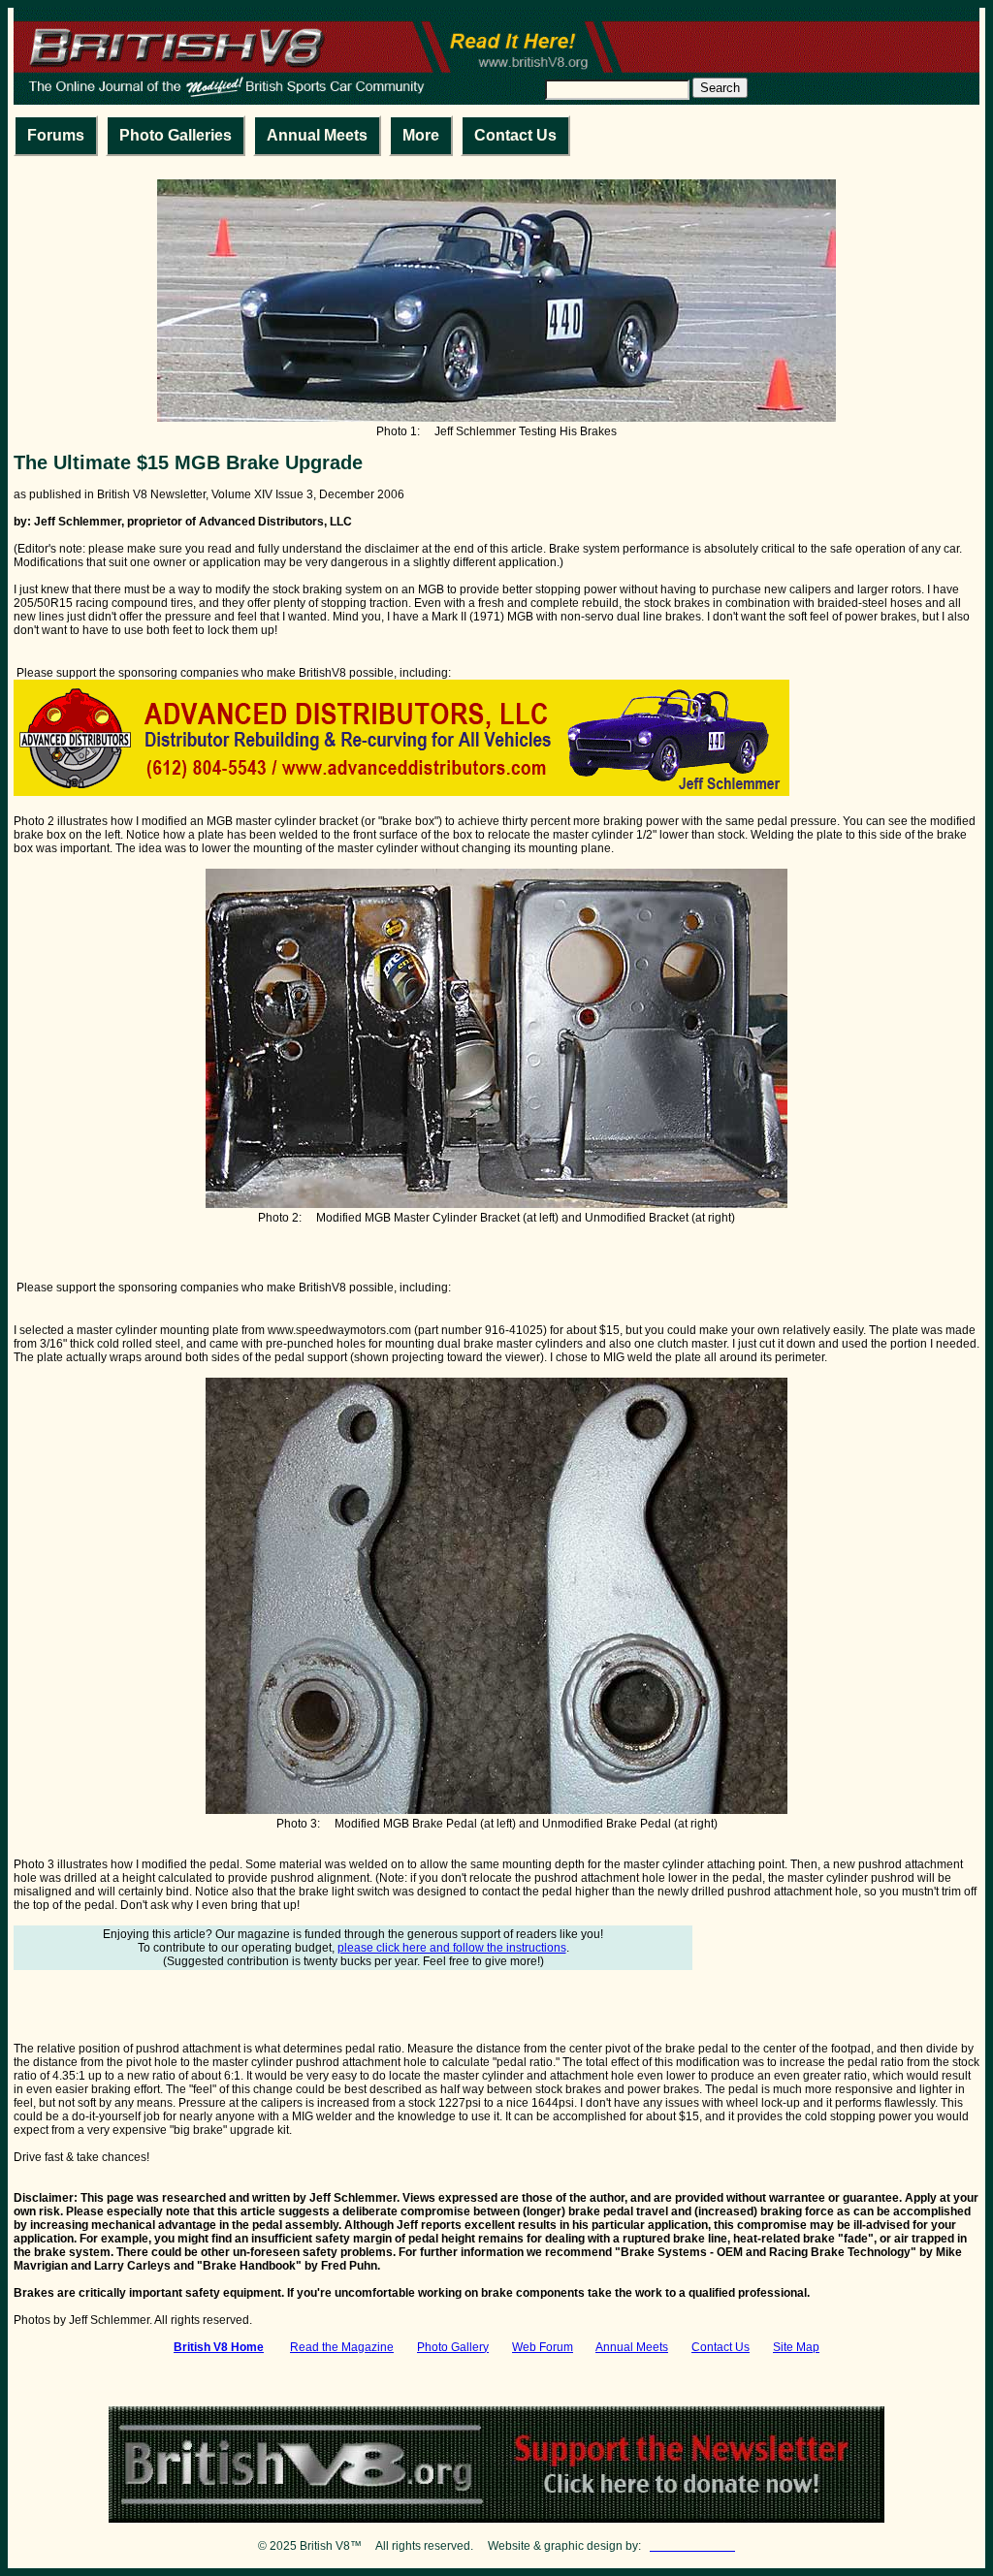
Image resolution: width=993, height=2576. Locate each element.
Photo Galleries (176, 135)
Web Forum (543, 2347)
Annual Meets (317, 135)
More (421, 135)
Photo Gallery (453, 2347)
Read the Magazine (342, 2347)
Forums (56, 135)
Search (720, 88)
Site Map (796, 2347)
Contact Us (515, 135)
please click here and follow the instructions (452, 1948)
